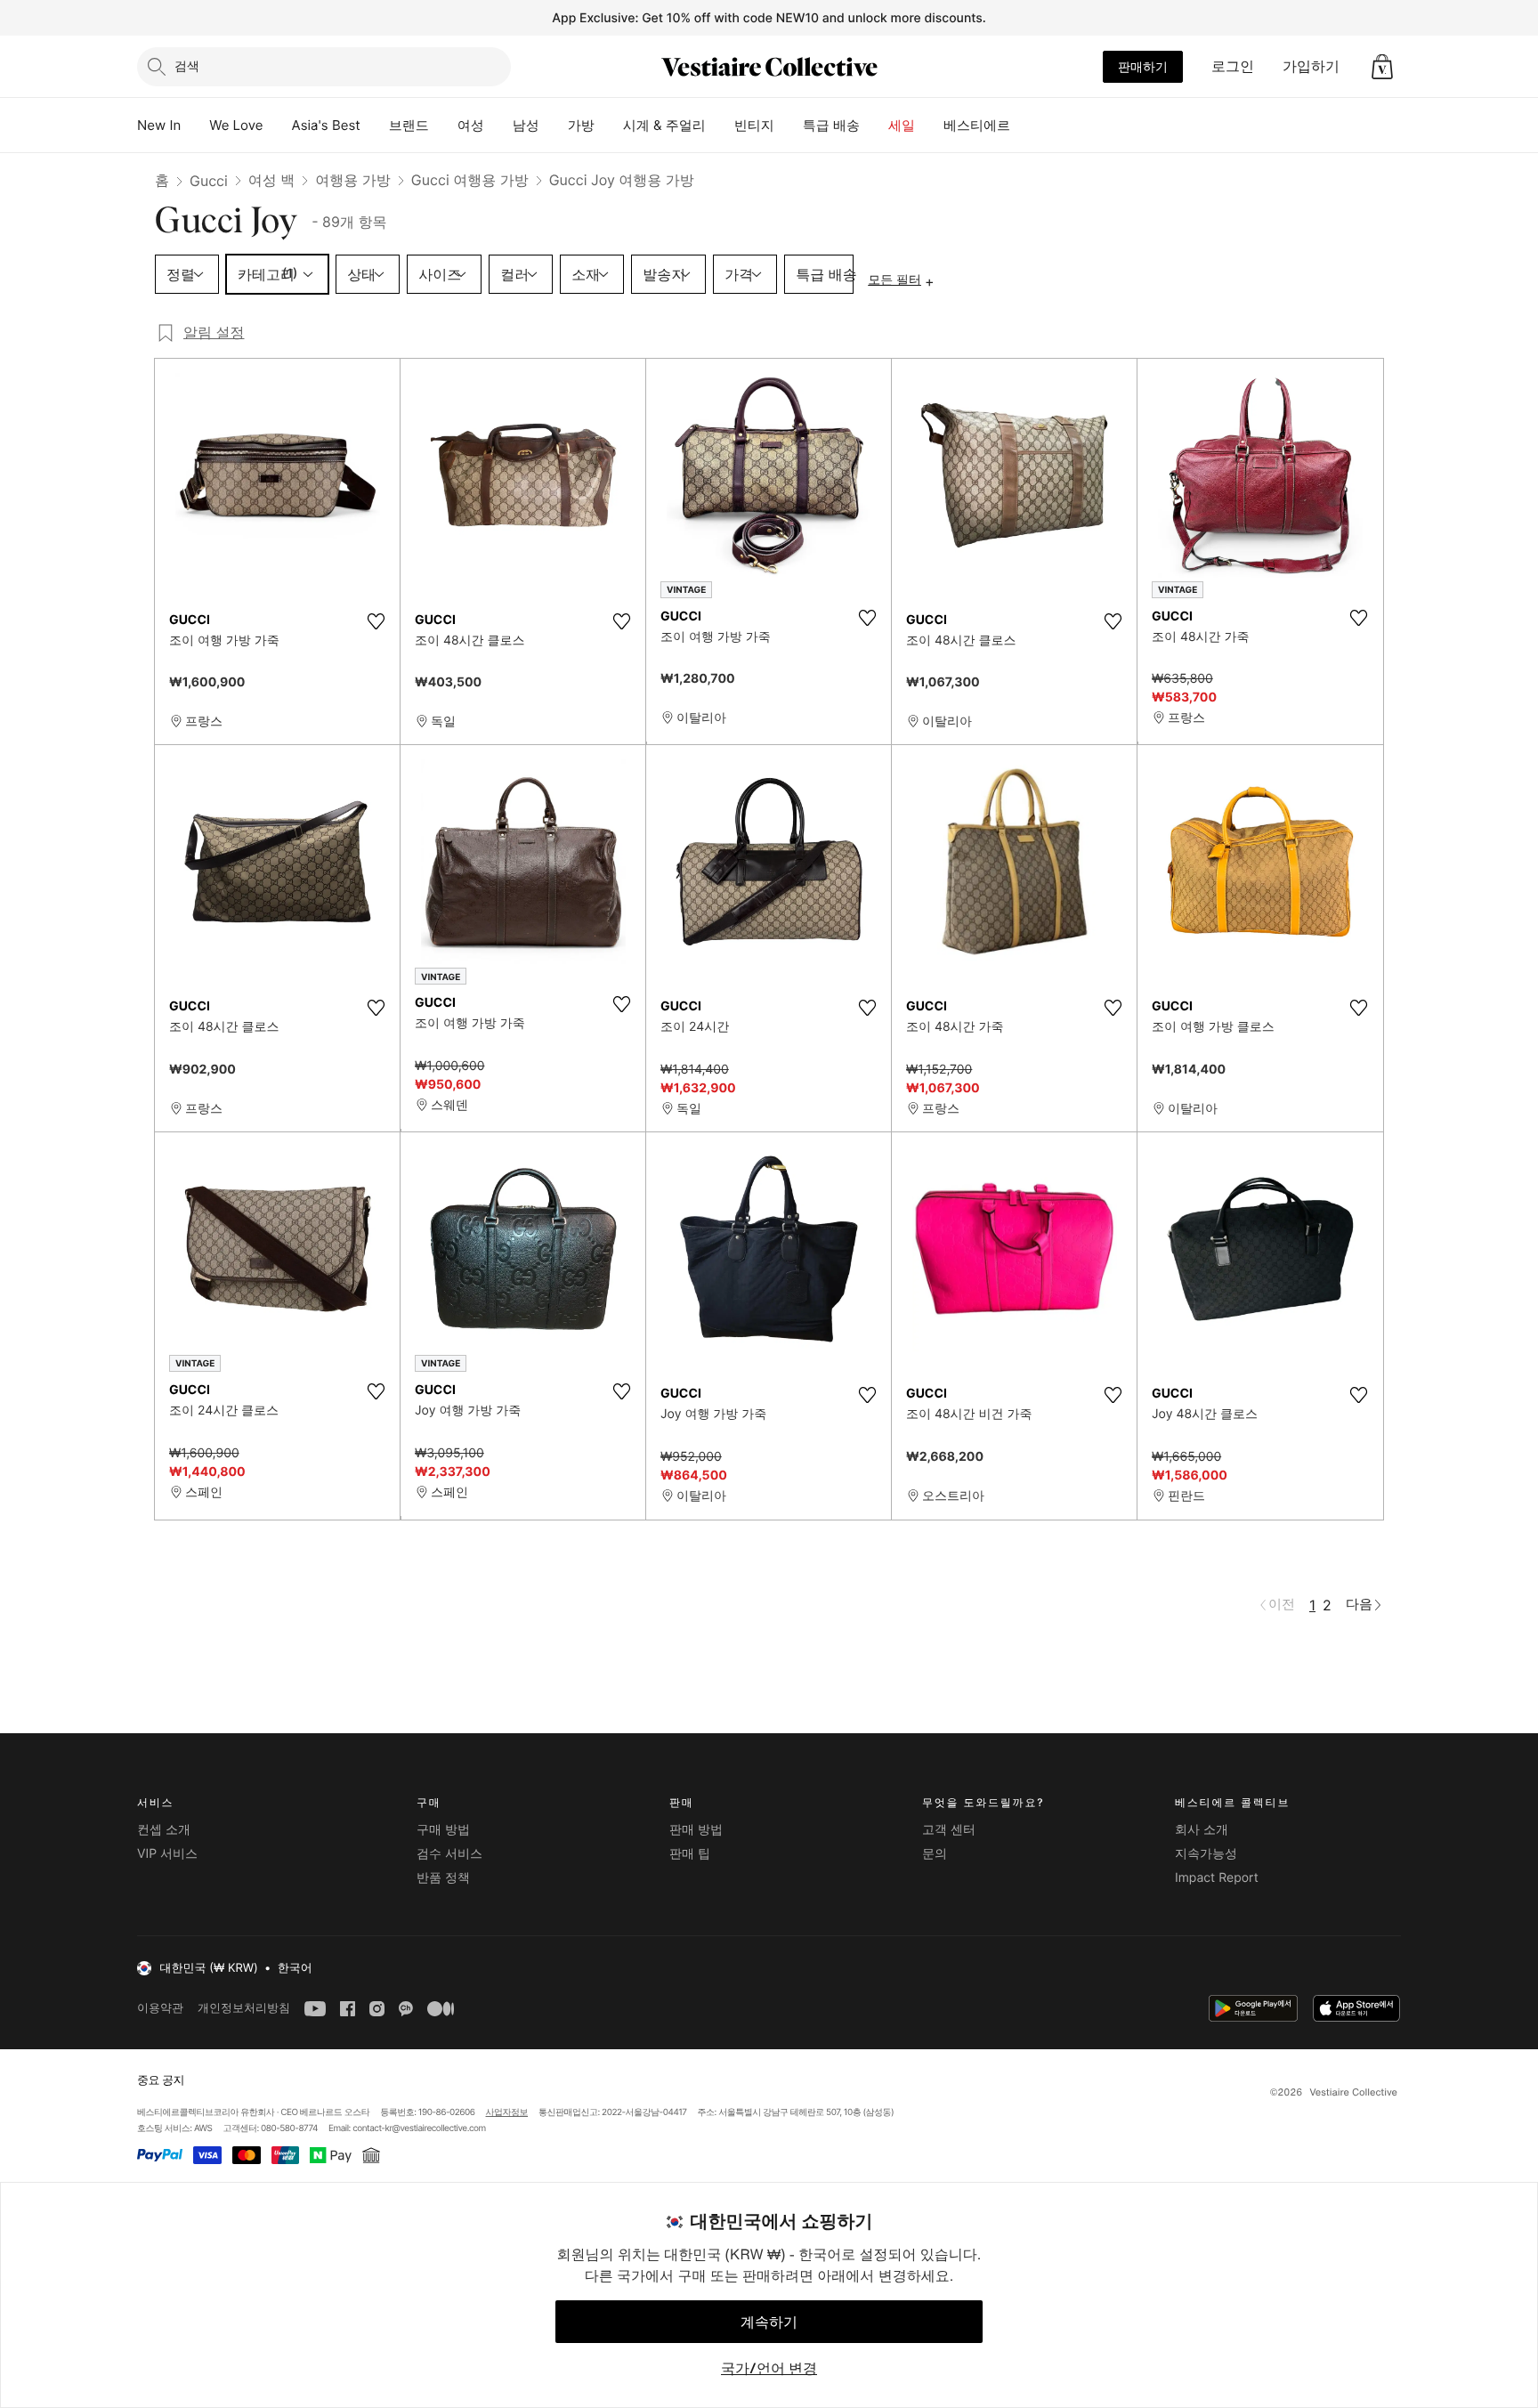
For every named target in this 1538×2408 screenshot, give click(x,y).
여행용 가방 (353, 180)
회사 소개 (1202, 1830)
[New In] (195, 126)
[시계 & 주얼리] (720, 126)
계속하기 (769, 2322)
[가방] (609, 126)
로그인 (1233, 66)
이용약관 (160, 2008)
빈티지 (754, 125)
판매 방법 (696, 1830)
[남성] (554, 126)
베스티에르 (977, 125)
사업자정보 (507, 2112)
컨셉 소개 (164, 1830)
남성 (526, 125)
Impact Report (1217, 1878)
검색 (187, 65)
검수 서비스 (449, 1854)
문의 (935, 1854)
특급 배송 (831, 125)
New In (159, 125)
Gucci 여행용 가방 (470, 180)
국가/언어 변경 (769, 2368)
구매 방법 (443, 1830)
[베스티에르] (1024, 126)
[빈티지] (789, 126)
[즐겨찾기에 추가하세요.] (376, 621)
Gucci (209, 181)
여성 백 (272, 180)
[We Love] (278, 126)
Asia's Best (326, 125)
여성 (471, 125)
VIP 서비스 (167, 1854)
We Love (236, 125)
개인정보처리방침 (244, 2008)
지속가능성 (1206, 1854)
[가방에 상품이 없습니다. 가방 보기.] (1382, 67)
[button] (1382, 67)
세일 (902, 125)
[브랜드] (443, 126)
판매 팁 (690, 1854)
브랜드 (409, 125)
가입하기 (1311, 66)
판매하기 (1143, 66)
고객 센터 (949, 1830)
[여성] (498, 126)
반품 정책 (443, 1878)
